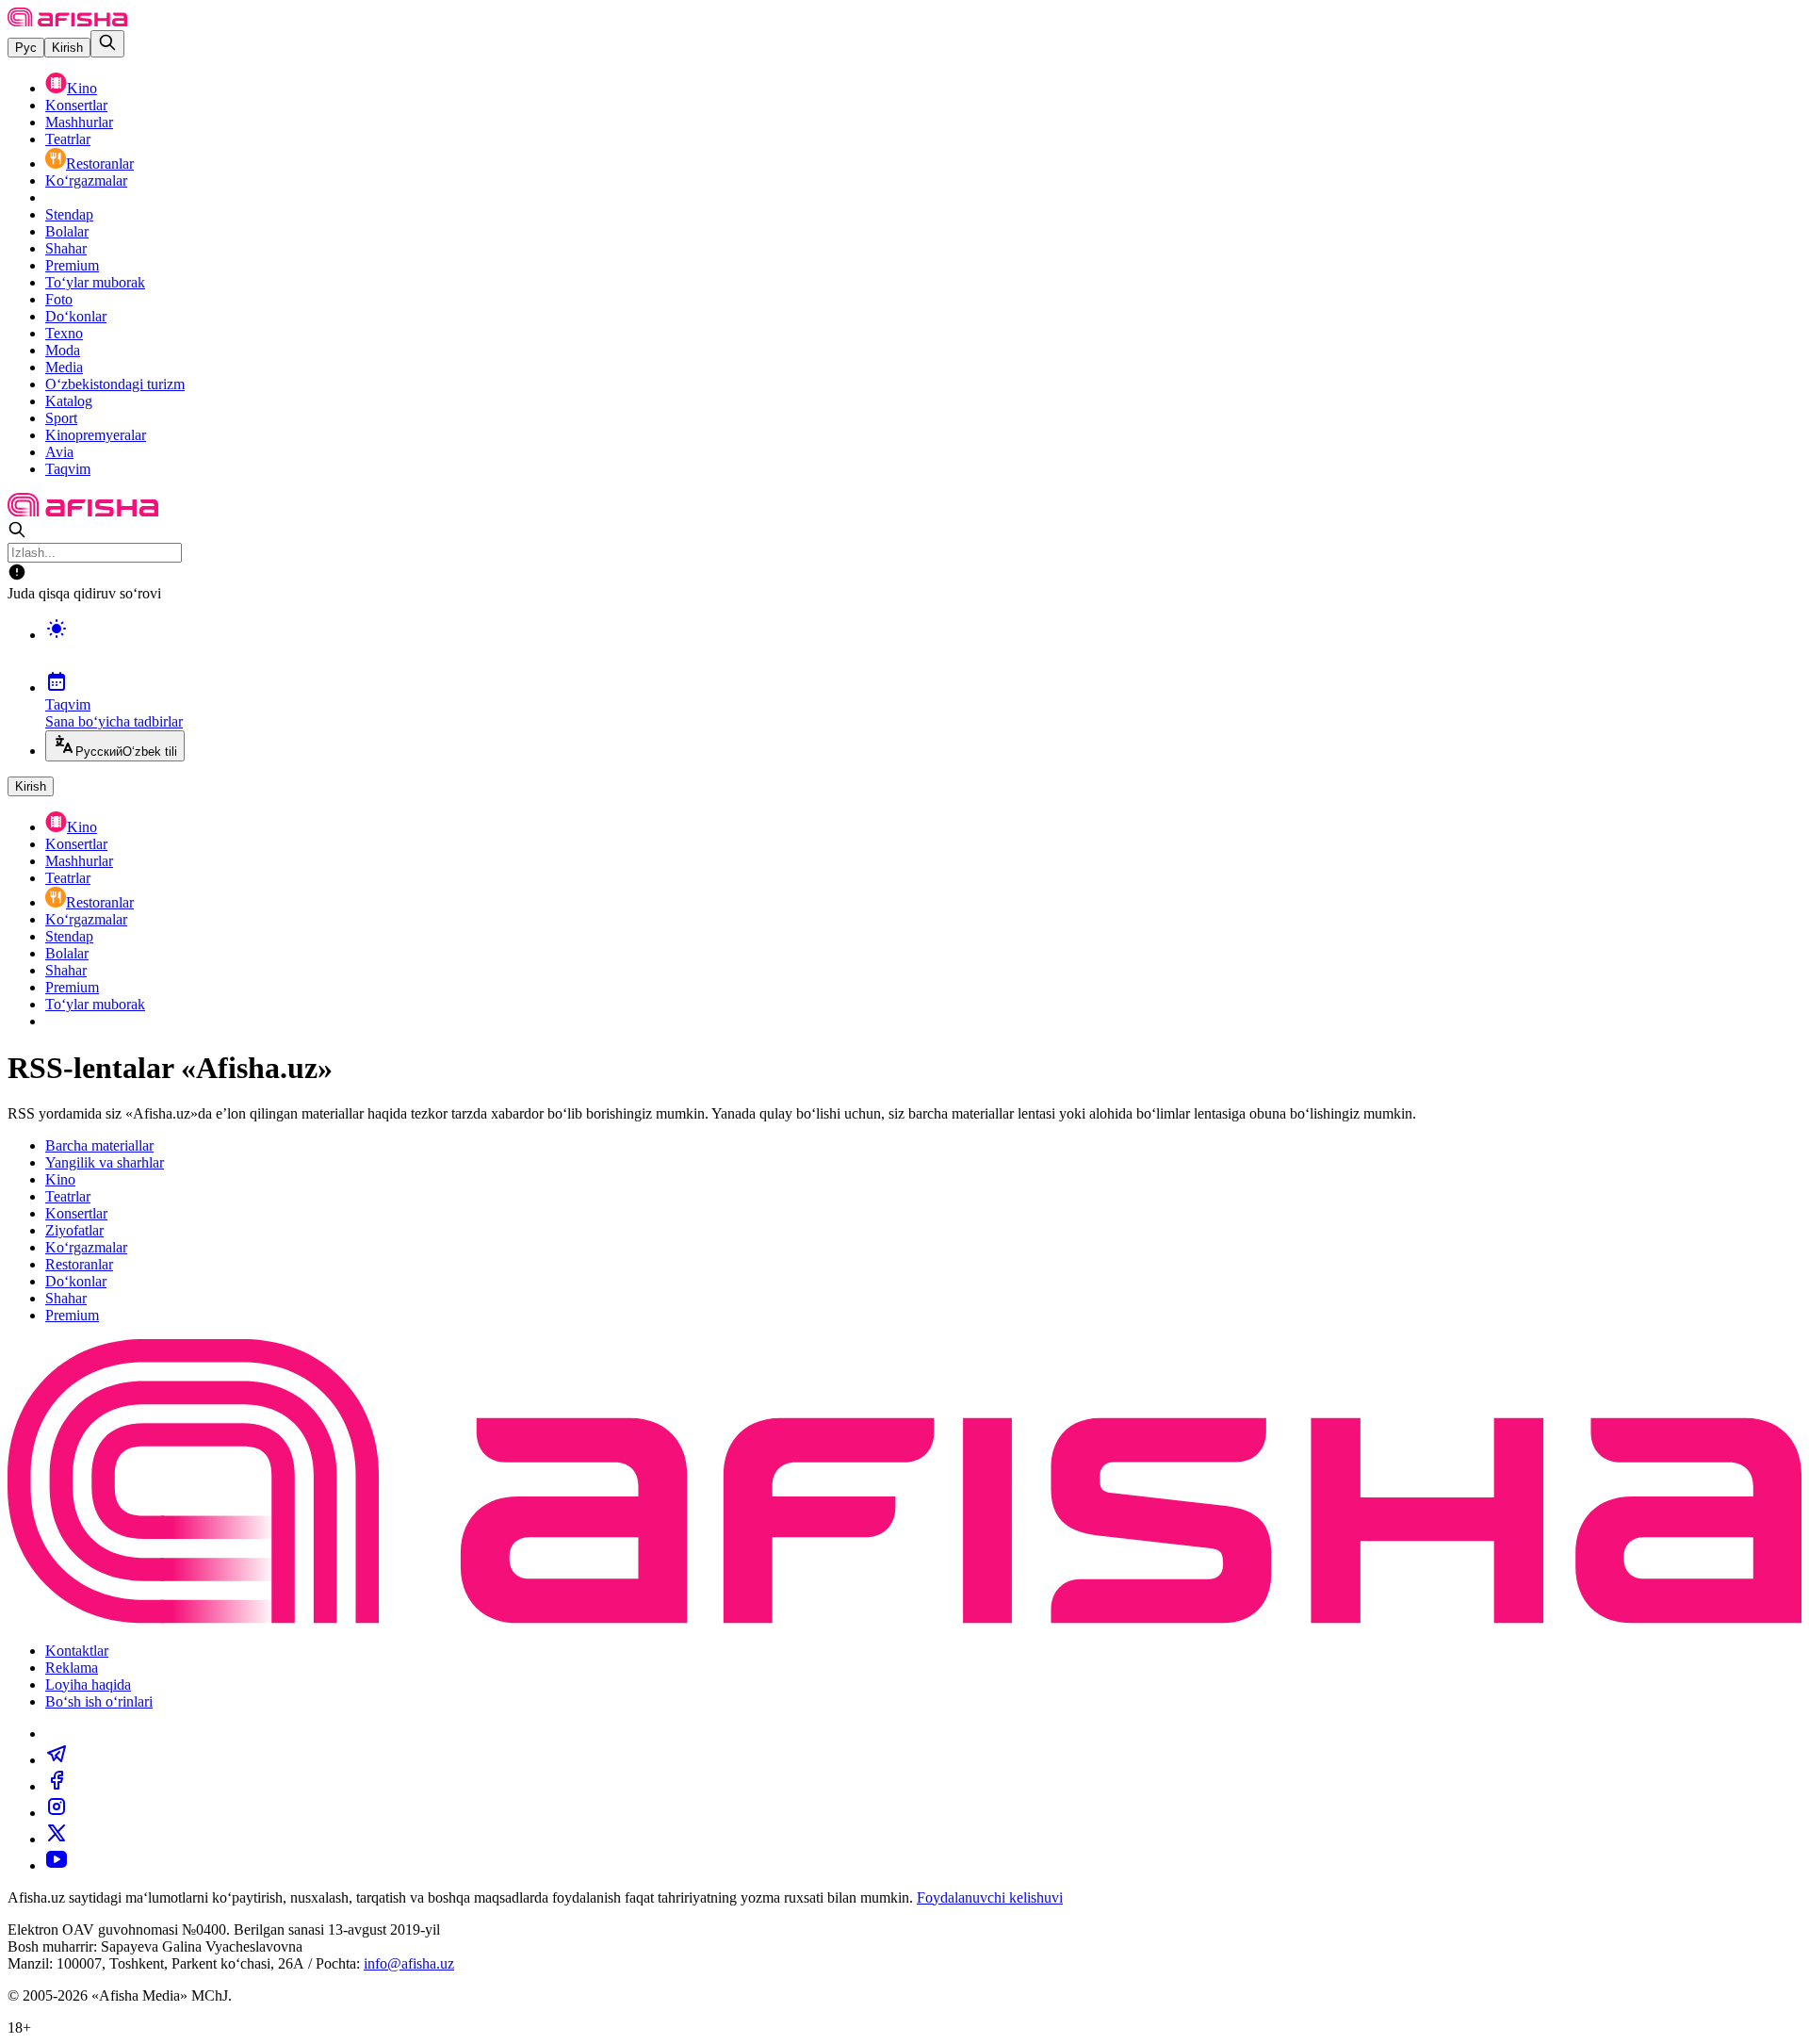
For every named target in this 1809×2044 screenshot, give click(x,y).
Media (64, 367)
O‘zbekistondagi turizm (115, 384)
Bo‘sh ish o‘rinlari (99, 1701)
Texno (64, 333)
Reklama (72, 1668)
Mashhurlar (79, 122)
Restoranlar (100, 164)
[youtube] (57, 1865)
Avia (59, 452)
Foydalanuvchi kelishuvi (990, 1897)
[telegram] (57, 1760)
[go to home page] (67, 21)
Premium (72, 265)
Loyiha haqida (88, 1684)
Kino (82, 88)
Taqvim (68, 469)
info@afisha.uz (409, 1963)
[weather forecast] (923, 648)
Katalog (69, 401)
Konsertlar (76, 105)
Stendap (69, 214)
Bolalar (67, 231)
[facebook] (57, 1786)
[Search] (107, 44)
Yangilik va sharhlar (105, 1162)
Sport (61, 418)
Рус (26, 48)
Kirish (67, 48)
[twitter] (57, 1839)
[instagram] (57, 1813)
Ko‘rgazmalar (86, 180)
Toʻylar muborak (95, 282)
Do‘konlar (76, 316)
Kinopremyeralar (96, 435)
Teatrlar (68, 139)
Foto (59, 299)
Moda (63, 350)
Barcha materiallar (99, 1145)
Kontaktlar (77, 1651)
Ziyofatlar (74, 1230)
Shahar (66, 248)
